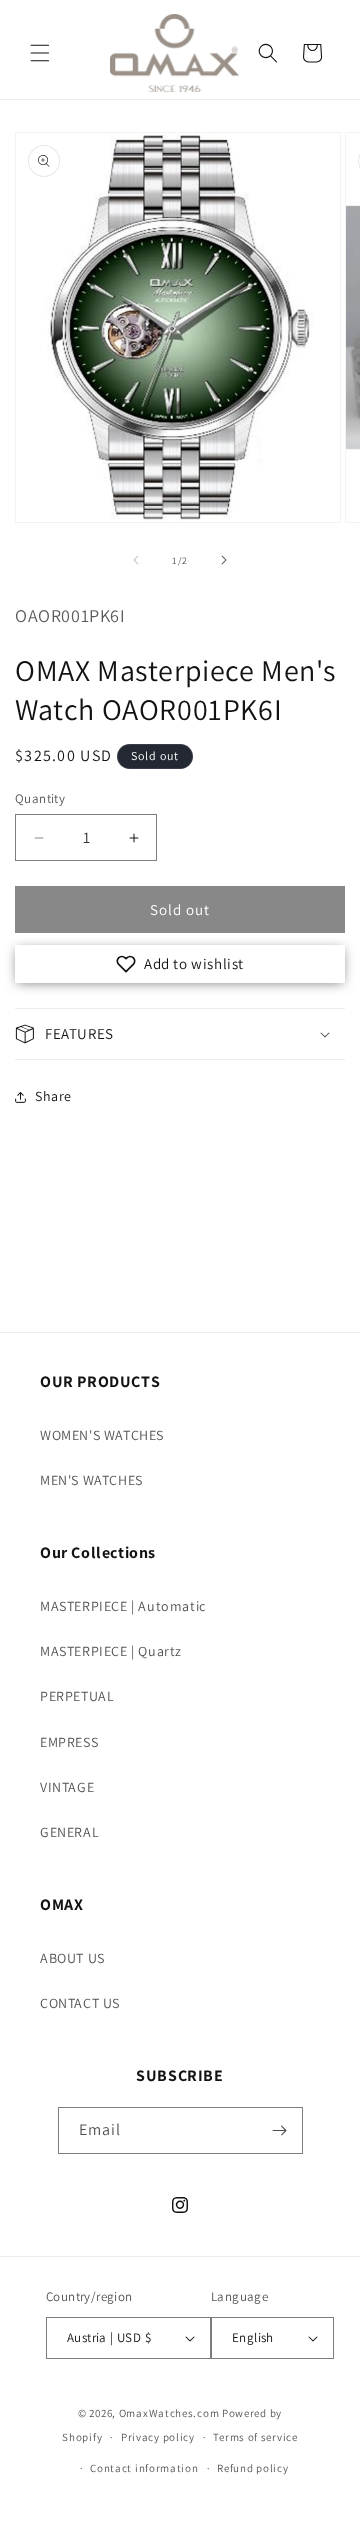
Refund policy (252, 2468)
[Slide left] (136, 560)
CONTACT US (80, 2003)
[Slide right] (224, 560)
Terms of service (255, 2437)
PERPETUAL (77, 1696)
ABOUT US (72, 1958)
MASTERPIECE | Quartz (111, 1651)
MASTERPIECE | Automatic (123, 1606)
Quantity (40, 798)
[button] (40, 53)
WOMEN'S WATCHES (102, 1435)
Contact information (144, 2468)
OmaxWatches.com (169, 2413)
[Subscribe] (280, 2130)
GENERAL (69, 1832)
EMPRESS (69, 1742)
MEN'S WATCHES (91, 1480)
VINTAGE (67, 1787)
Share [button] (53, 1096)
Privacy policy (158, 2437)
